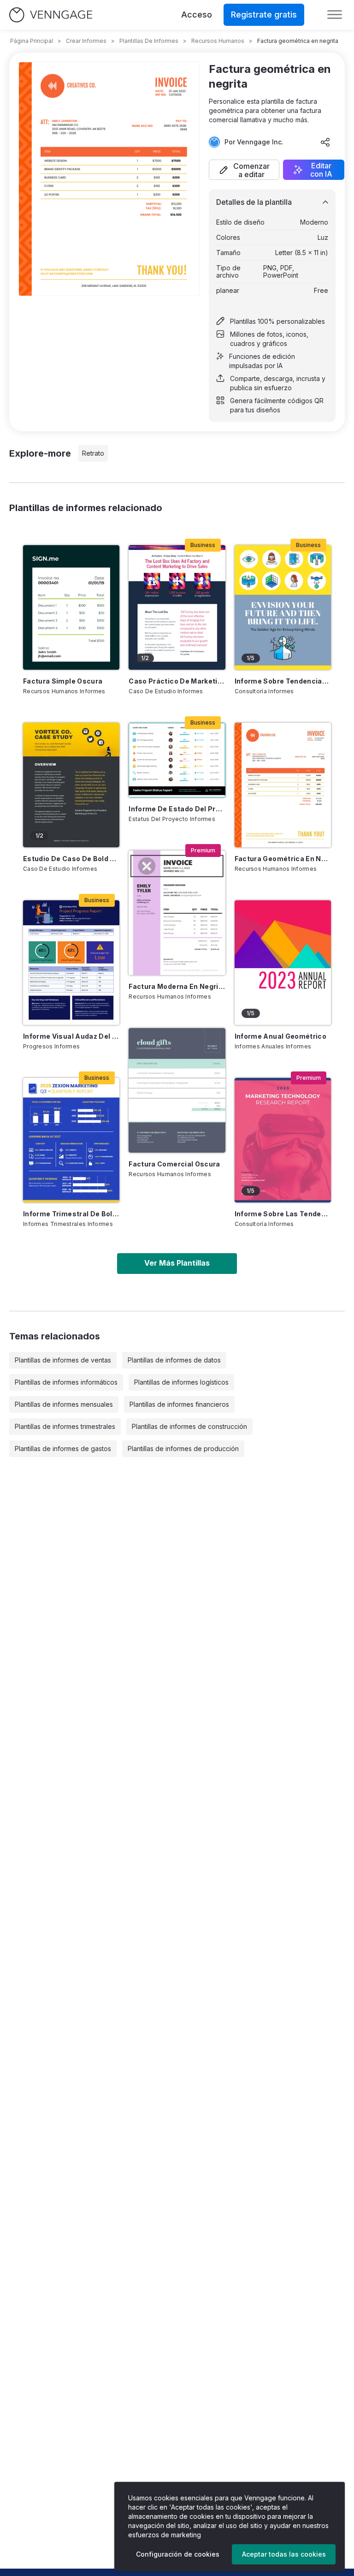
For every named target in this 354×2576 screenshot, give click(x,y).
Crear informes (86, 41)
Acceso (197, 15)
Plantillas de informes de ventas (63, 1360)
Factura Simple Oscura (63, 681)
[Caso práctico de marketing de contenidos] (177, 607)
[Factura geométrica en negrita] (283, 785)
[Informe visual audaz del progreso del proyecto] (71, 963)
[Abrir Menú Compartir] (325, 142)
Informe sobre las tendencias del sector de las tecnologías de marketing (283, 1214)
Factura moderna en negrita (177, 986)
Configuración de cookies (178, 2554)
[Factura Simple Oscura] (71, 607)
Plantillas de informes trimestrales (65, 1426)
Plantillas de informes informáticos (66, 1382)
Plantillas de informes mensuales (64, 1404)
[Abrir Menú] (335, 15)
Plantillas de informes (149, 41)
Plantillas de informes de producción (183, 1449)
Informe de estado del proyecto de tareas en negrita (177, 809)
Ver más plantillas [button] (177, 1263)
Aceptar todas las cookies (284, 2554)
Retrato (93, 453)
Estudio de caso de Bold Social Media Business (71, 859)
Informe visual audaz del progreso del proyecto (71, 1036)
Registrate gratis (264, 15)
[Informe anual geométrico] (283, 963)
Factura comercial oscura (174, 1164)
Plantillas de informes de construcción (189, 1426)
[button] (244, 170)
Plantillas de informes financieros (179, 1404)
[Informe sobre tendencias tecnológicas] (283, 607)
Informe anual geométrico (280, 1036)
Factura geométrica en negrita (283, 859)
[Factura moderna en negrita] (177, 913)
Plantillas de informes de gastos (63, 1449)
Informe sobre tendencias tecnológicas (283, 681)
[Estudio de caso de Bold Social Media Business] (71, 785)
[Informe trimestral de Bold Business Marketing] (71, 1140)
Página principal (32, 41)
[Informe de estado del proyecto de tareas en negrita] (177, 760)
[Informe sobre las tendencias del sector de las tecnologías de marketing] (283, 1140)
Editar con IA (321, 170)
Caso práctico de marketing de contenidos (177, 681)
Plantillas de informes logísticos (181, 1382)
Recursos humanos (218, 41)
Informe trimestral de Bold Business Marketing (71, 1214)
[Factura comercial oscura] (177, 1090)
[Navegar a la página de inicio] (51, 15)
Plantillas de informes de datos (174, 1360)
